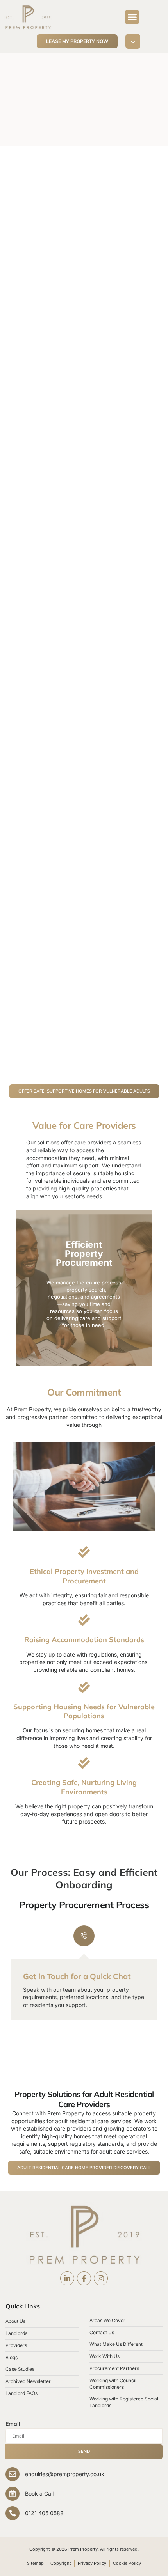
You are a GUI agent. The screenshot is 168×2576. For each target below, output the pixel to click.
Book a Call (39, 2494)
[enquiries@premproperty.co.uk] (13, 2474)
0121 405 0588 (44, 2513)
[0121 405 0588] (13, 2513)
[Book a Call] (13, 2494)
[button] (132, 17)
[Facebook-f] (84, 2278)
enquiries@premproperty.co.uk (65, 2474)
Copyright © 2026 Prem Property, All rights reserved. (84, 2549)
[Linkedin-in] (67, 2278)
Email (13, 2424)
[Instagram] (101, 2278)
